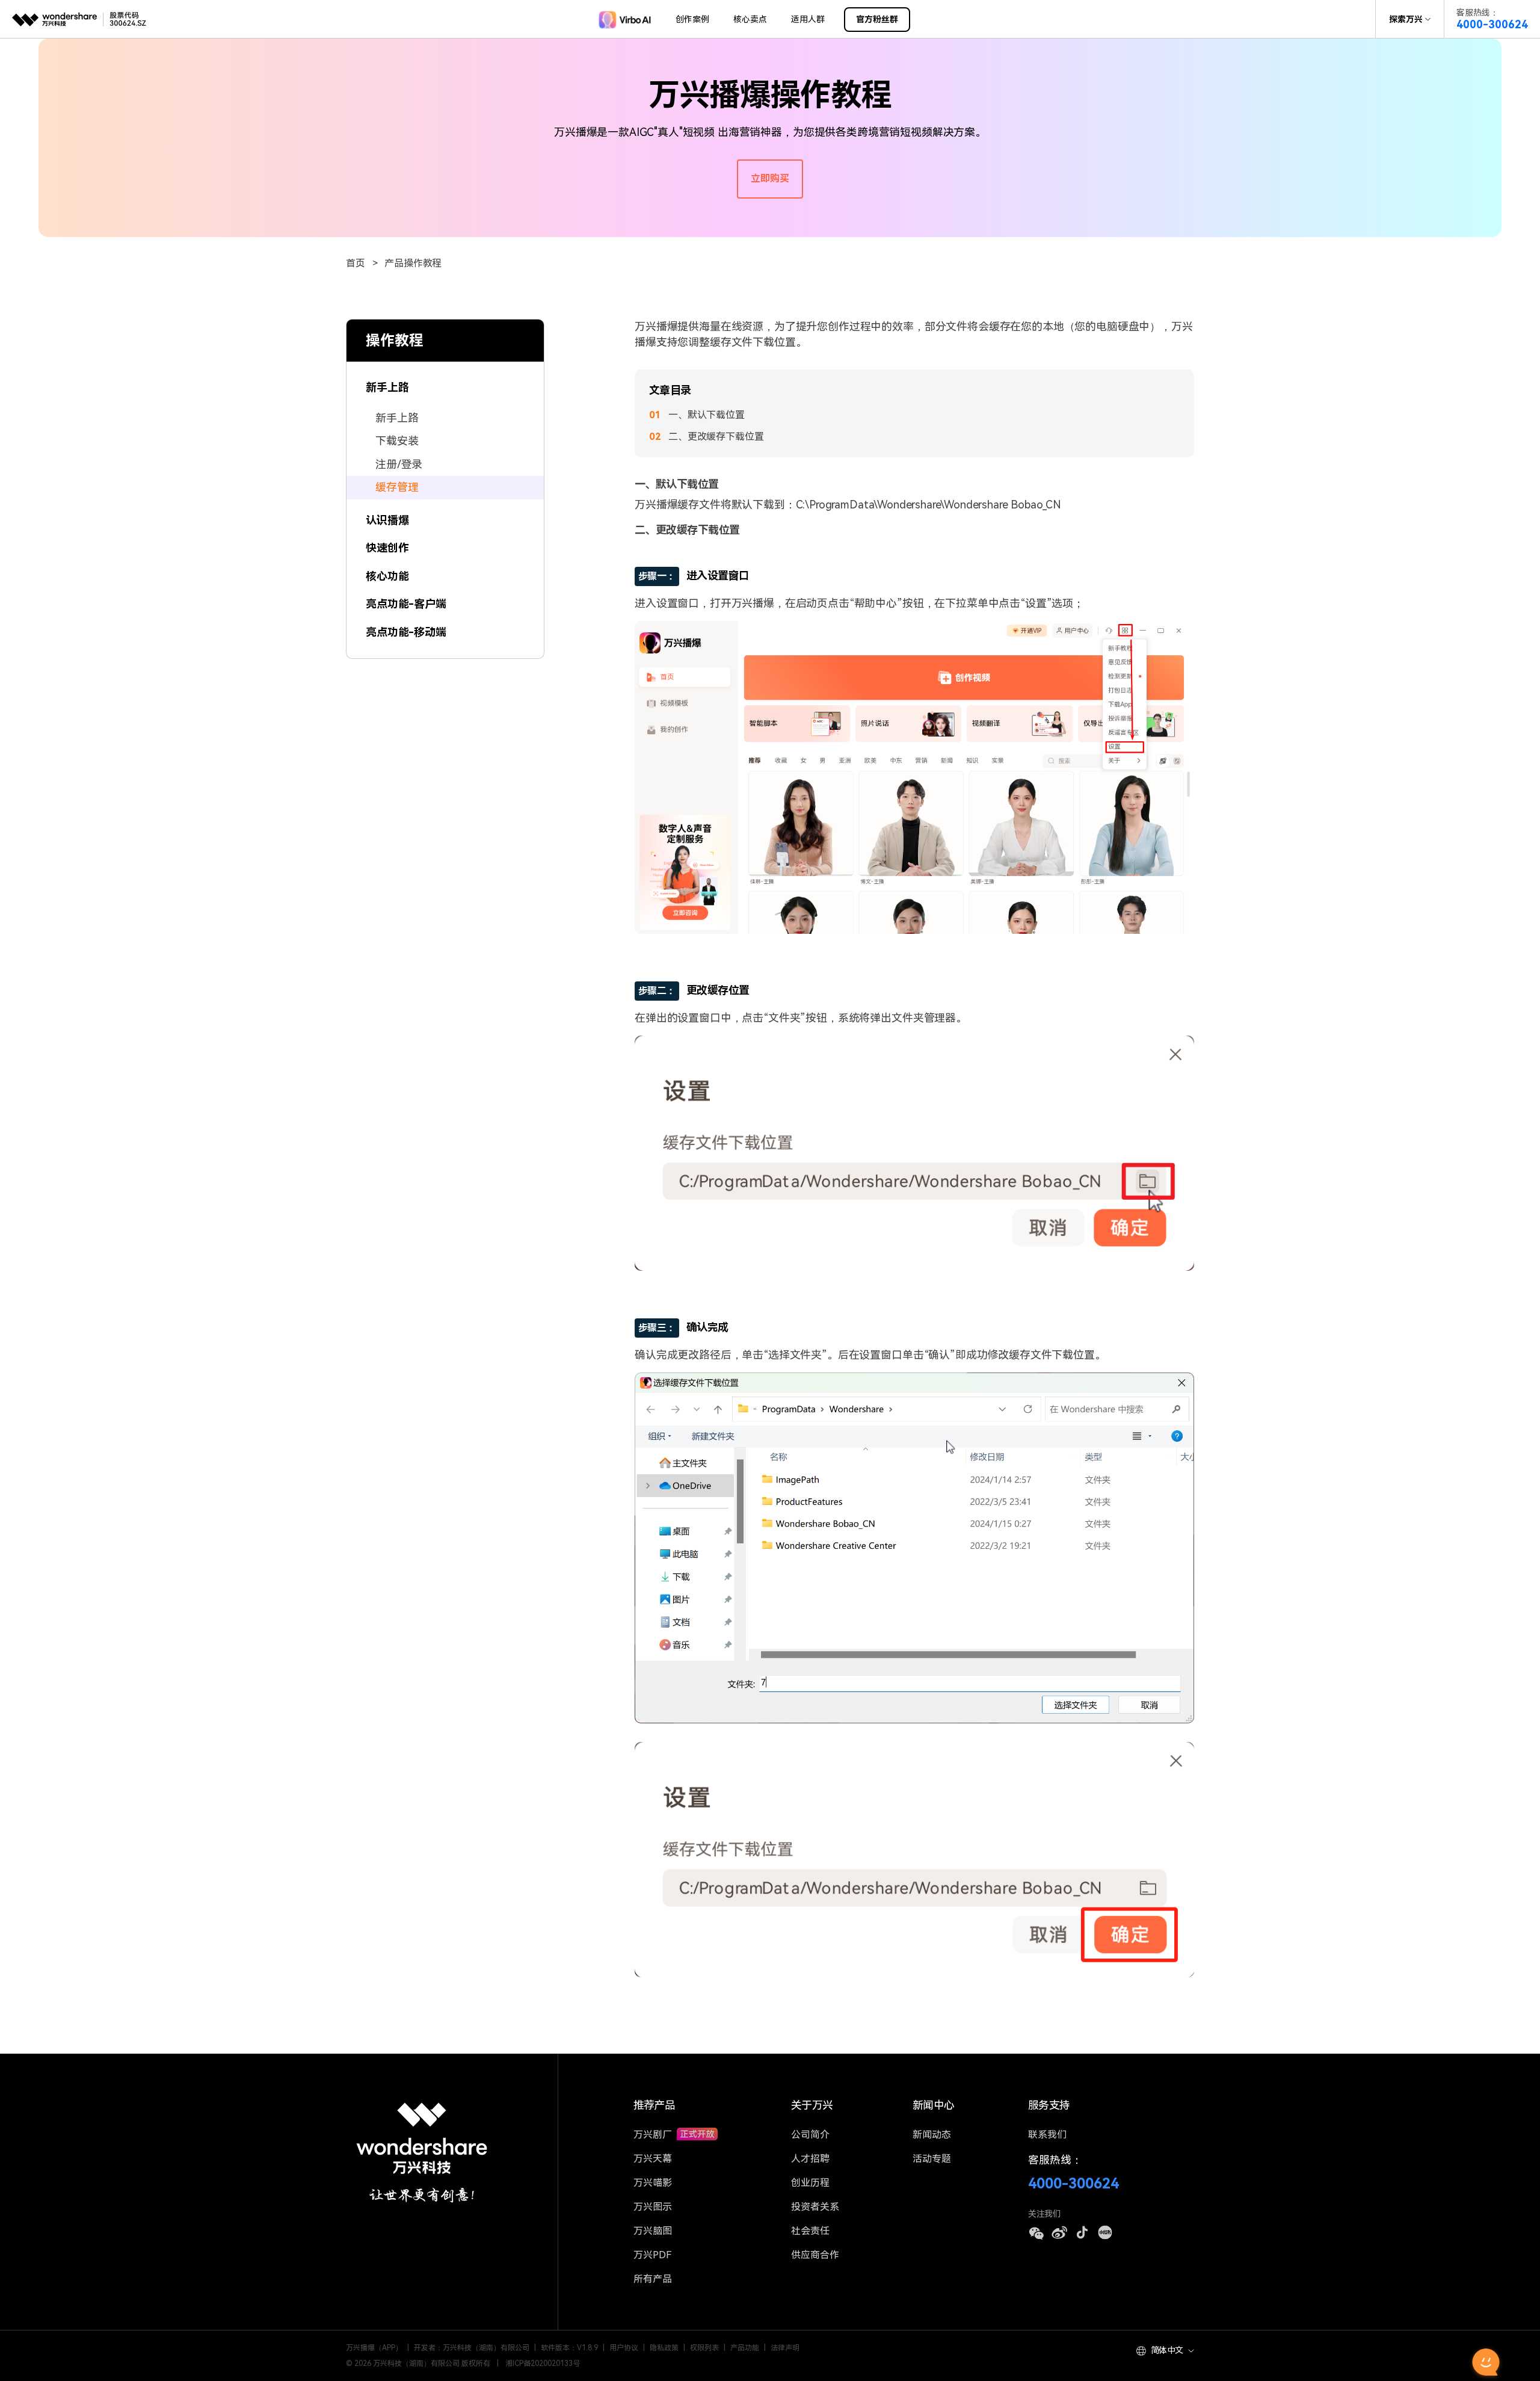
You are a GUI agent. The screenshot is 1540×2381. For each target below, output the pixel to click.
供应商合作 (815, 2255)
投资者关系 (815, 2207)
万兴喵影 (653, 2183)
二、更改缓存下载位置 (716, 437)
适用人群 (808, 19)
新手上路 (397, 417)
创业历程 (810, 2183)
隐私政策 (664, 2348)
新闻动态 (932, 2135)
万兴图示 (653, 2207)
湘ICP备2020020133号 (543, 2364)
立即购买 (770, 178)
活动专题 (932, 2159)
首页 (356, 263)
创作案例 (692, 19)
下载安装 (397, 441)
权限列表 (704, 2348)
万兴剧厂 (654, 2135)
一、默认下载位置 (707, 415)
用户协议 (624, 2348)
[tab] (445, 381)
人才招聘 (810, 2159)
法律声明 (785, 2348)
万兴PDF (652, 2255)
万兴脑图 (653, 2231)
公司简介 (810, 2135)
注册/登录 (399, 464)
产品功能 (745, 2348)
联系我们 (1047, 2135)
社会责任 (810, 2231)
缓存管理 (397, 487)
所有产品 (653, 2279)
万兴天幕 (653, 2159)
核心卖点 (750, 19)
